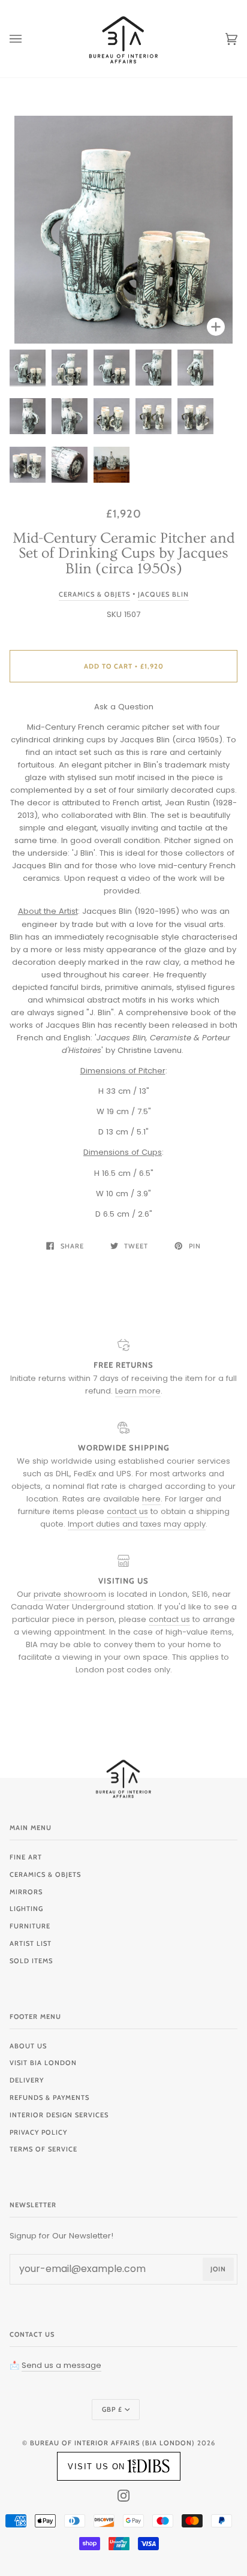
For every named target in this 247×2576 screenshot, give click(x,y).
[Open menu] (28, 39)
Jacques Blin (163, 594)
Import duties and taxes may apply (137, 1524)
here (151, 1499)
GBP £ (112, 2409)
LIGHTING (26, 1909)
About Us (28, 2046)
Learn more (138, 1391)
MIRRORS (26, 1892)
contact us (127, 1511)
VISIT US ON (97, 2467)
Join (218, 2269)
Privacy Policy (38, 2132)
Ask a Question (124, 707)
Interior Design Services (59, 2115)
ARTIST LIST (31, 1943)
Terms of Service (43, 2149)
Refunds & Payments (49, 2097)
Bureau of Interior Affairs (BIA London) (112, 2443)
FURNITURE (30, 1926)
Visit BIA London (43, 2063)
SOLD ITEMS (31, 1961)
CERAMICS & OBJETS (45, 1874)
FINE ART (26, 1857)
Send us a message (61, 2365)
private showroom (70, 1594)
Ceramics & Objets (94, 594)
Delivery (27, 2080)
